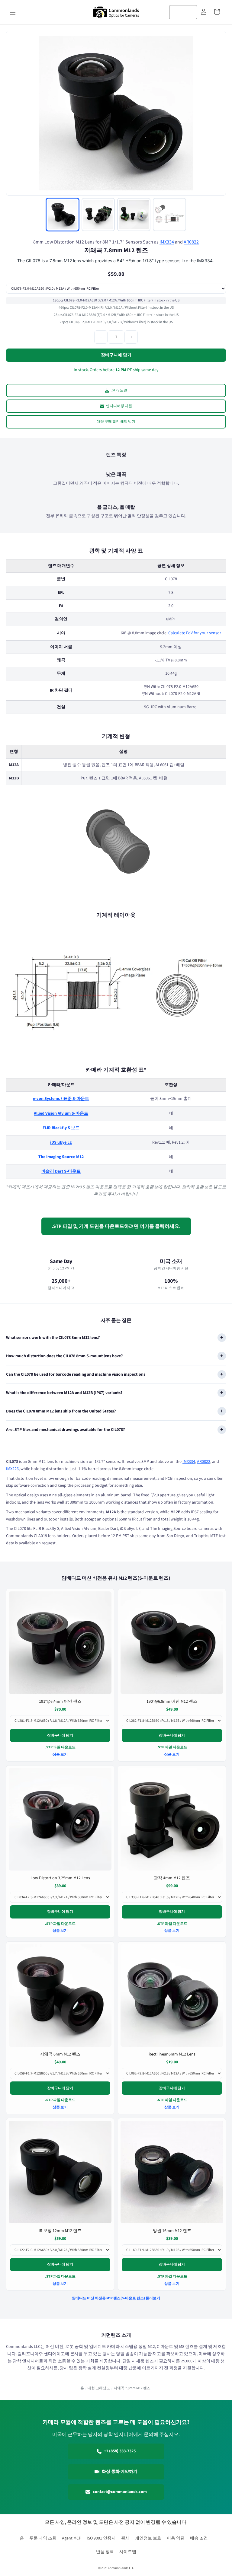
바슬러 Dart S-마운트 (61, 1171)
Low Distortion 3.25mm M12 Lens (60, 1878)
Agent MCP (72, 2538)
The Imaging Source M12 (61, 1157)
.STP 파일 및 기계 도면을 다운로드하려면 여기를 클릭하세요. (116, 1226)
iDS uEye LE (61, 1142)
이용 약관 (176, 2538)
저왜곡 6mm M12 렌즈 (60, 2054)
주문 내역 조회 (43, 2538)
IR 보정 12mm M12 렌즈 (60, 2231)
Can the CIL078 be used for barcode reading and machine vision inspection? (76, 1374)
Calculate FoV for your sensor (195, 633)
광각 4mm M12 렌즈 (172, 1878)
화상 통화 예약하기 (120, 2472)
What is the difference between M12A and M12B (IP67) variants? (64, 1393)
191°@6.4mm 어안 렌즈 (60, 1702)
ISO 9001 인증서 (101, 2538)
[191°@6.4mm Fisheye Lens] (60, 1643)
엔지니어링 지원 (119, 406)
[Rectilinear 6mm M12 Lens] (172, 1995)
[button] (13, 12)
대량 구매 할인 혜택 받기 (116, 422)
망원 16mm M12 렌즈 (172, 2231)
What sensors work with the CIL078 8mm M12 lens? (53, 1338)
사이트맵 (128, 2552)
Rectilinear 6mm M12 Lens (172, 2054)
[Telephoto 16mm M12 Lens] (172, 2172)
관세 (125, 2538)
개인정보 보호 (148, 2538)
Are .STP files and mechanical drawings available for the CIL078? (65, 1430)
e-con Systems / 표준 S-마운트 (61, 1099)
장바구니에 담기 (60, 1735)
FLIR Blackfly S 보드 (61, 1128)
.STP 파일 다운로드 (60, 1747)
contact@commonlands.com (120, 2492)
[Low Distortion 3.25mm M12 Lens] (60, 1819)
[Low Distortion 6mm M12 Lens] (60, 1995)
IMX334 (167, 242)
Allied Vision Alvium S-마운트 (61, 1113)
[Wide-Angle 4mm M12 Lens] (172, 1819)
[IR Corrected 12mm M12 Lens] (60, 2172)
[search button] (190, 12)
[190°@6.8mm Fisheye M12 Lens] (172, 1643)
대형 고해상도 (99, 2388)
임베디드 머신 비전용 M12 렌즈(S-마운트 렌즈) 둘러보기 (116, 2299)
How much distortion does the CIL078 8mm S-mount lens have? (64, 1356)
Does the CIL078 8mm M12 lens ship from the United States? (61, 1411)
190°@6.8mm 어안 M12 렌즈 (172, 1702)
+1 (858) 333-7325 (120, 2451)
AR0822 (191, 242)
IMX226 (12, 1469)
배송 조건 (199, 2538)
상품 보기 (60, 1754)
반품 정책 (105, 2552)
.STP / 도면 (119, 390)
